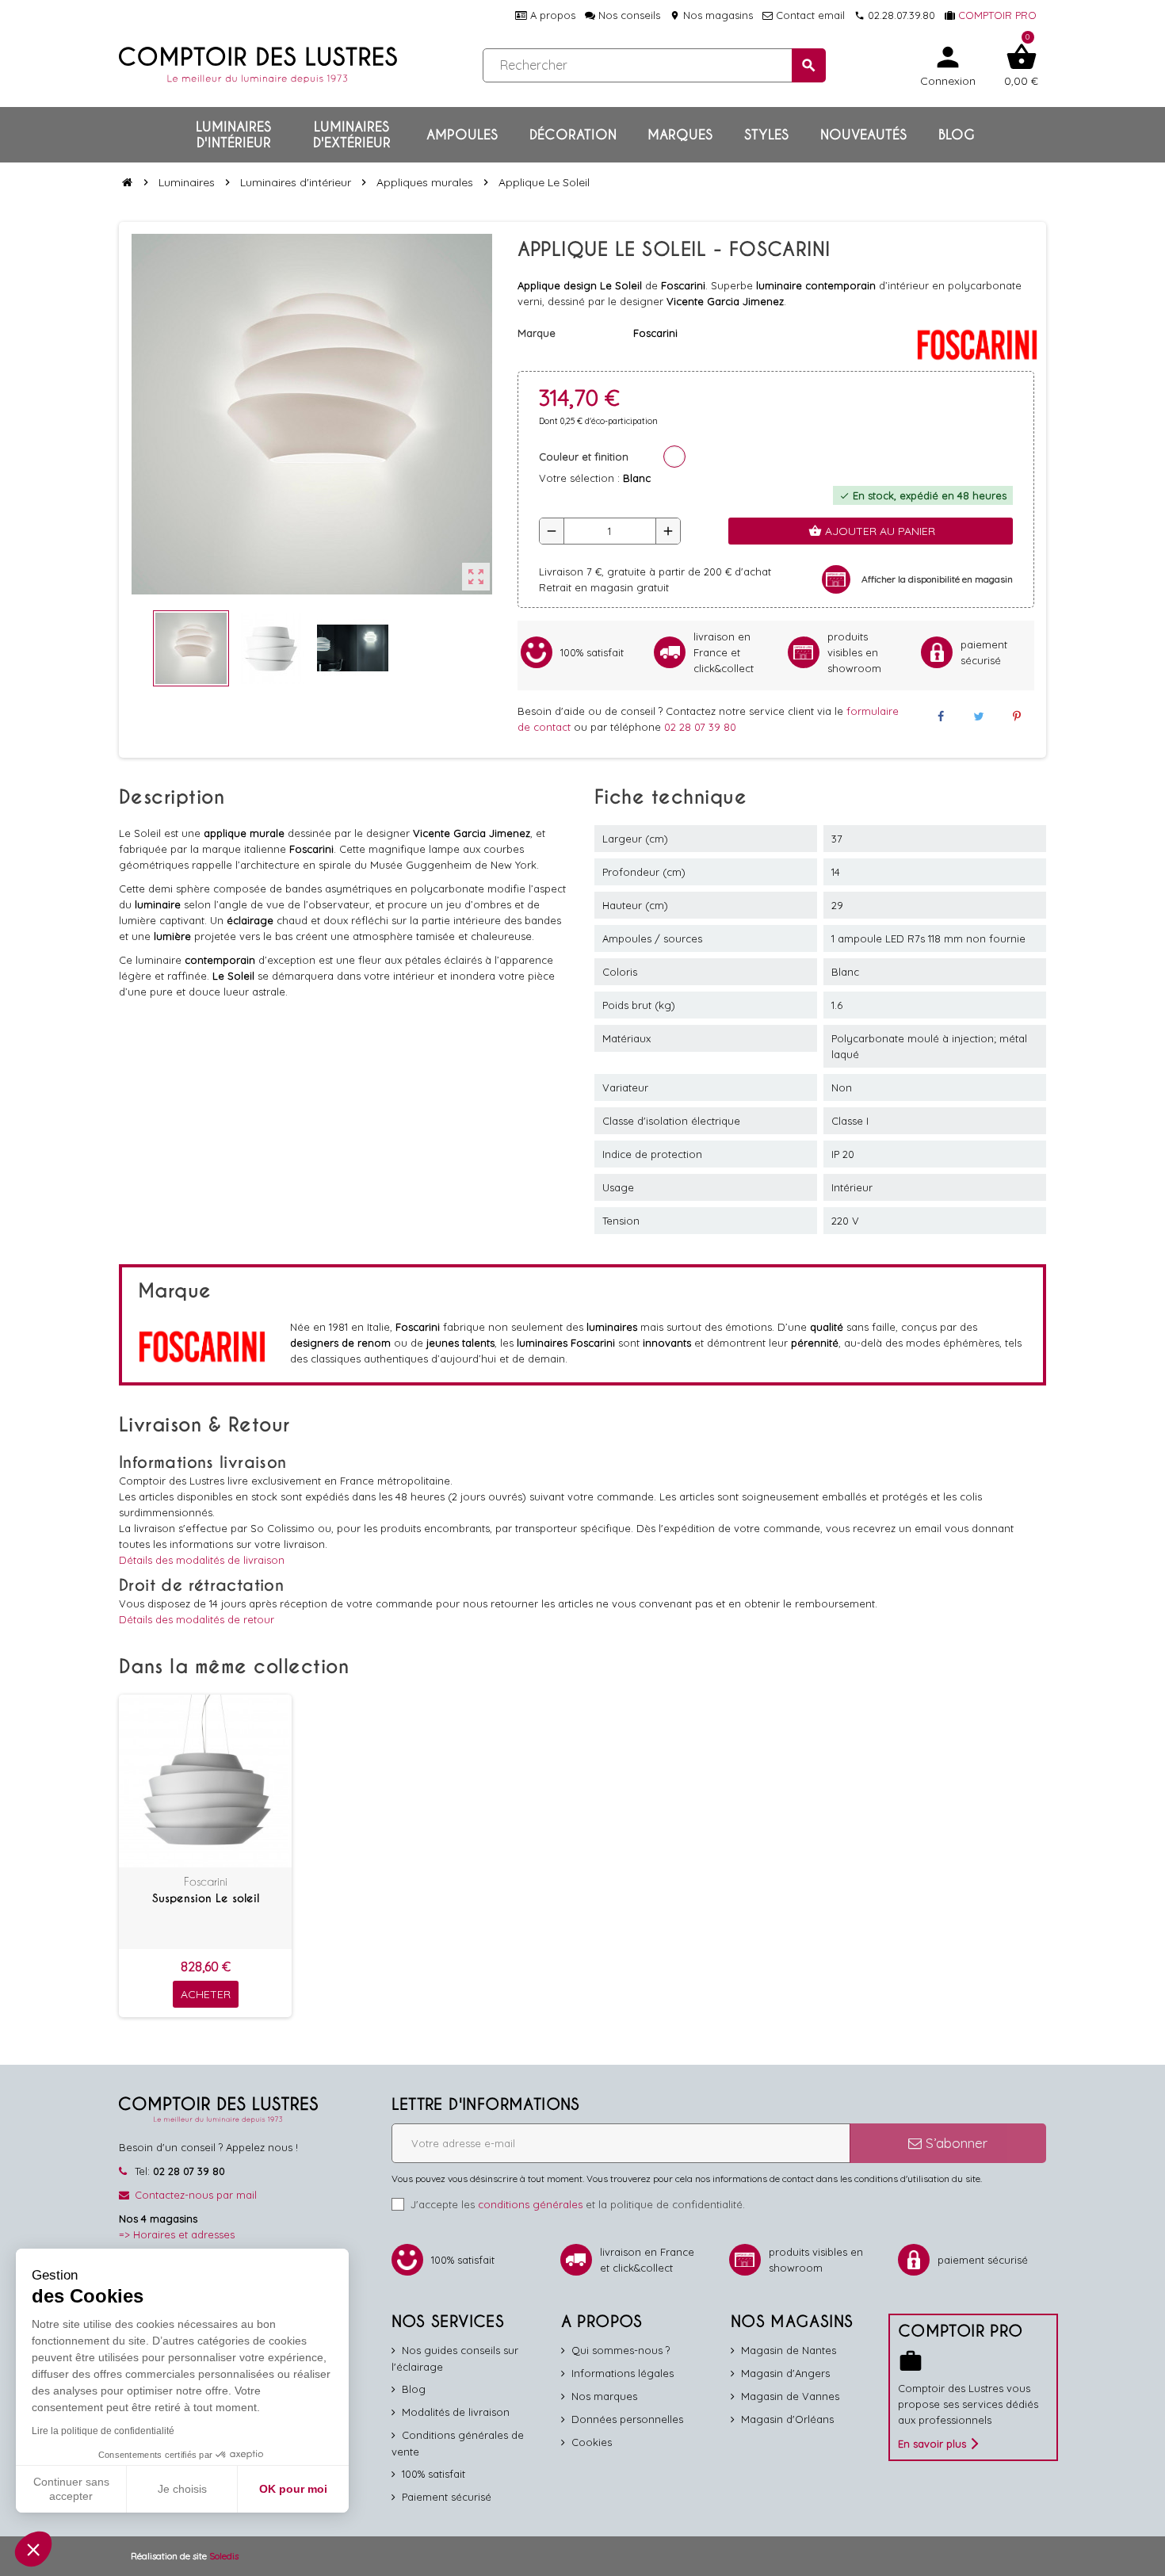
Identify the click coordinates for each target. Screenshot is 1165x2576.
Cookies (592, 2442)
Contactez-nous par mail (196, 2195)
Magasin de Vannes (790, 2396)
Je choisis (182, 2489)
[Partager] (940, 717)
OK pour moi (293, 2489)
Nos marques (604, 2396)
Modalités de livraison (456, 2412)
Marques (680, 135)
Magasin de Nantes (789, 2350)
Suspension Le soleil (206, 1898)
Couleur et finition (584, 457)
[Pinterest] (1017, 717)
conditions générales (530, 2204)
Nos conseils (628, 15)
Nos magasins (711, 15)
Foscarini (206, 1881)
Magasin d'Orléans (787, 2419)
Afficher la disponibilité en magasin (937, 579)
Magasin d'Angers (785, 2373)
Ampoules (462, 135)
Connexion (948, 65)
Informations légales (623, 2373)
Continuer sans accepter (71, 2489)
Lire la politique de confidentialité (103, 2431)
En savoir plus (932, 2444)
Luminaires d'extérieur (352, 135)
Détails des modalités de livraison (202, 1560)
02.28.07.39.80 (895, 15)
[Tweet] (979, 717)
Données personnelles (627, 2419)
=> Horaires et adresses (177, 2234)
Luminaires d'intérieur (233, 135)
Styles (766, 135)
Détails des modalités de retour (197, 1619)
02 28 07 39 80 (700, 727)
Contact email (809, 15)
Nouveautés (863, 135)
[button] (33, 2549)
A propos (551, 15)
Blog (957, 135)
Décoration (573, 135)
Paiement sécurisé (447, 2497)
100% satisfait (434, 2474)
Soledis (224, 2556)
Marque (537, 333)
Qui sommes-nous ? (621, 2350)
